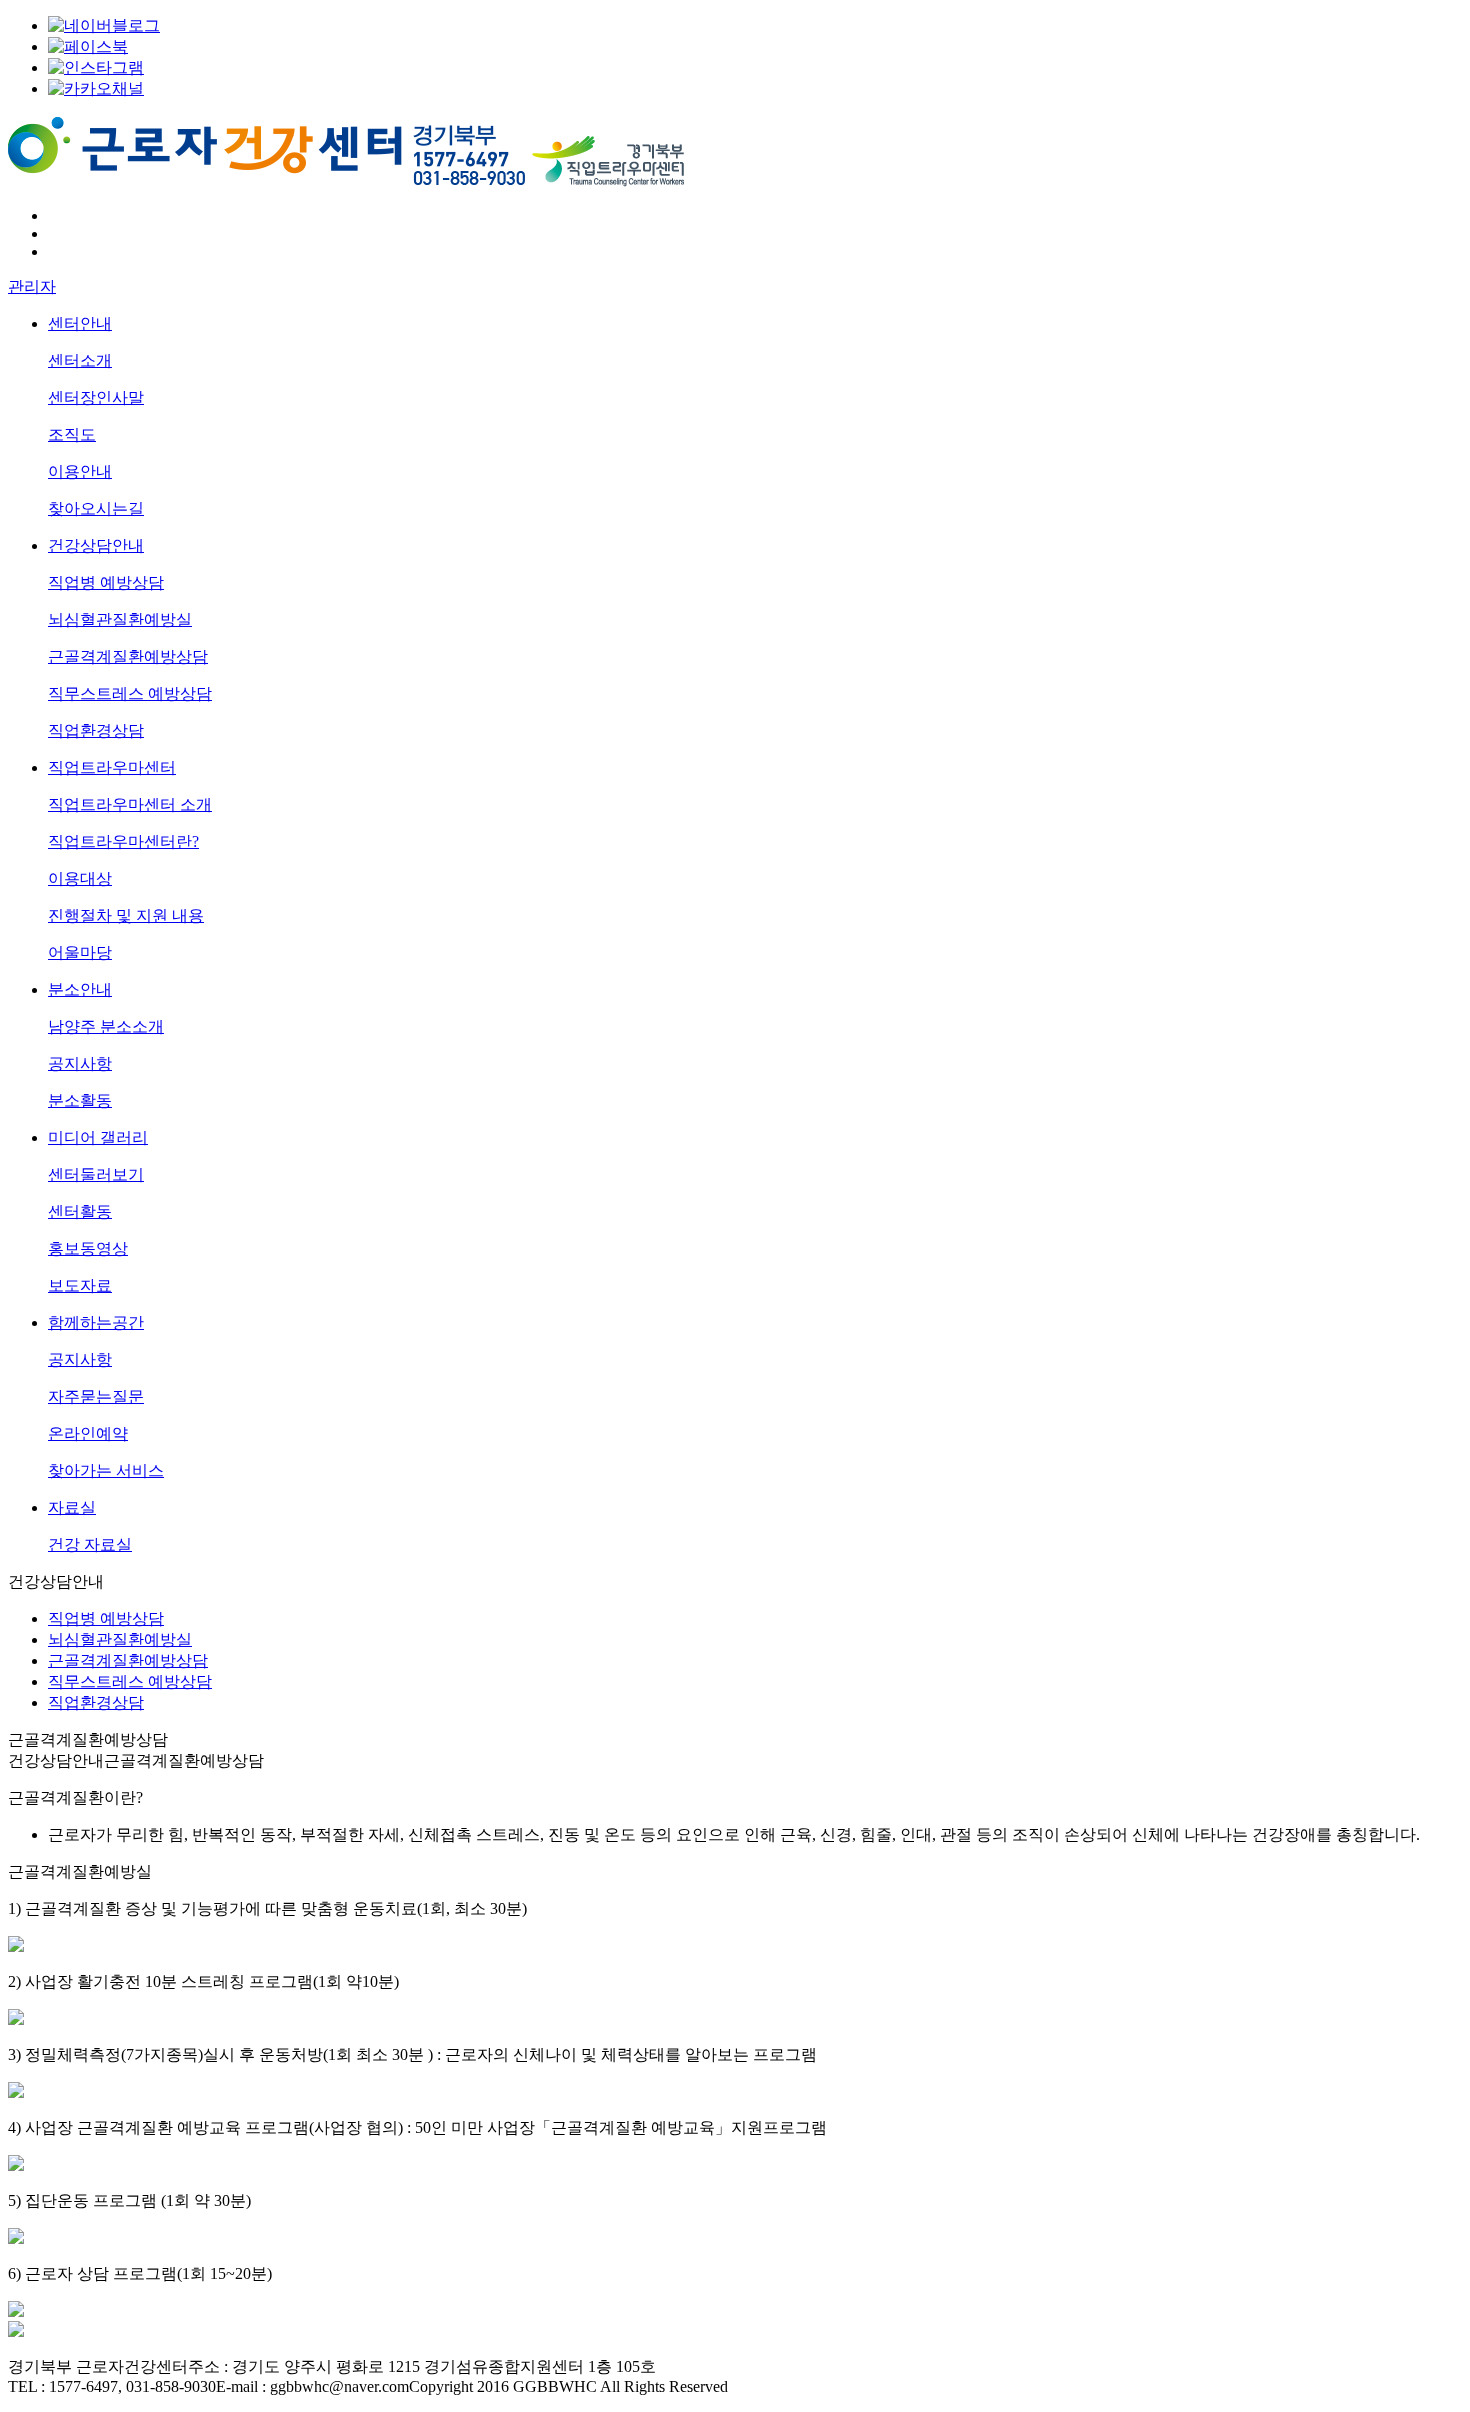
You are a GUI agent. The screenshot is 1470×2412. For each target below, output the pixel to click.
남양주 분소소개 (106, 1026)
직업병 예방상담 (106, 582)
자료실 (72, 1507)
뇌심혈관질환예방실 (120, 619)
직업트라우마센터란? (123, 841)
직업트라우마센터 (112, 767)
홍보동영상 (88, 1248)
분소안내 (80, 989)
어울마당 (80, 952)
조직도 (72, 434)
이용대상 (80, 878)
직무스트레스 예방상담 (130, 693)
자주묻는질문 (96, 1396)
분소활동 (80, 1100)
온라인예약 (88, 1433)
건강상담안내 (96, 545)
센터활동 (80, 1211)
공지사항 (80, 1063)
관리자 (32, 286)
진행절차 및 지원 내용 (126, 915)
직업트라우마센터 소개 (130, 804)
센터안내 (80, 323)
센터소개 (80, 360)
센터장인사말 (96, 397)
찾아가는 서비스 (106, 1470)
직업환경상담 (96, 730)
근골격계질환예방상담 (128, 656)
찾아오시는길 (96, 508)
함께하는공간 (96, 1322)
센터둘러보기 (96, 1174)
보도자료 (80, 1285)
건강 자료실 (90, 1544)
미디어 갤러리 (98, 1137)
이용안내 (80, 471)
